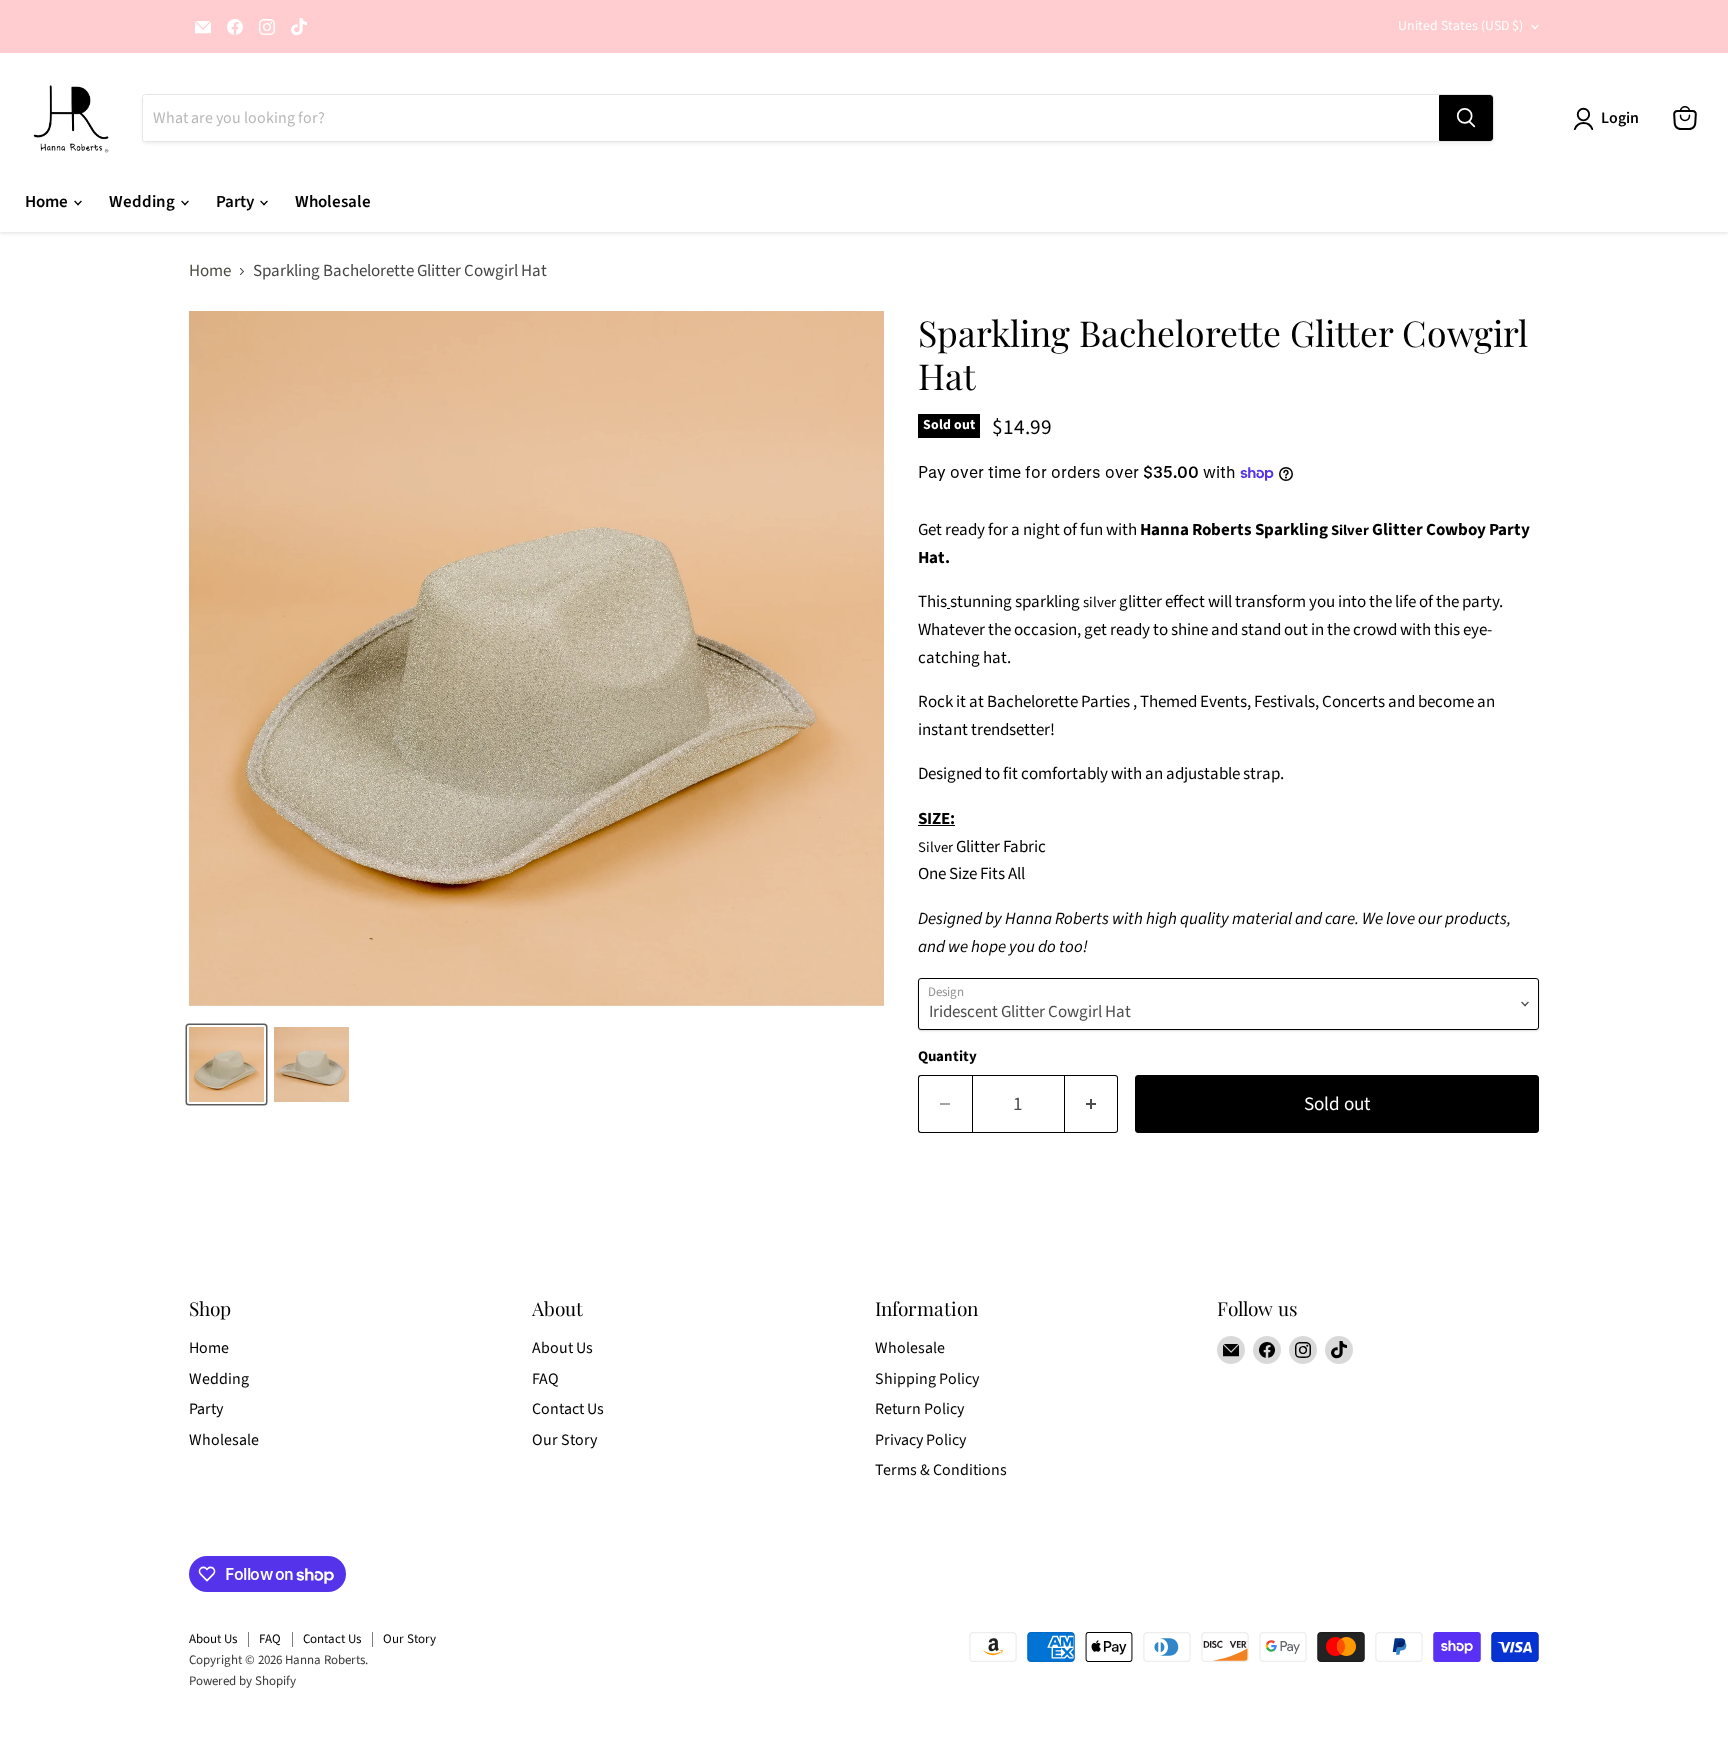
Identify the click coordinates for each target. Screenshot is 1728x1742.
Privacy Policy (920, 1440)
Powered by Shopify (242, 1681)
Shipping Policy (927, 1379)
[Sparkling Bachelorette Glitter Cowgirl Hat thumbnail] (226, 1064)
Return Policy (919, 1409)
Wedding (143, 202)
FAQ (545, 1379)
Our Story (564, 1440)
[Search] (1466, 118)
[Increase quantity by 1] (1092, 1104)
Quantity (947, 1056)
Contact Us (568, 1409)
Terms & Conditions (941, 1470)
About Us (562, 1348)
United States (1460, 26)
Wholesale (333, 202)
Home (48, 202)
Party (236, 202)
